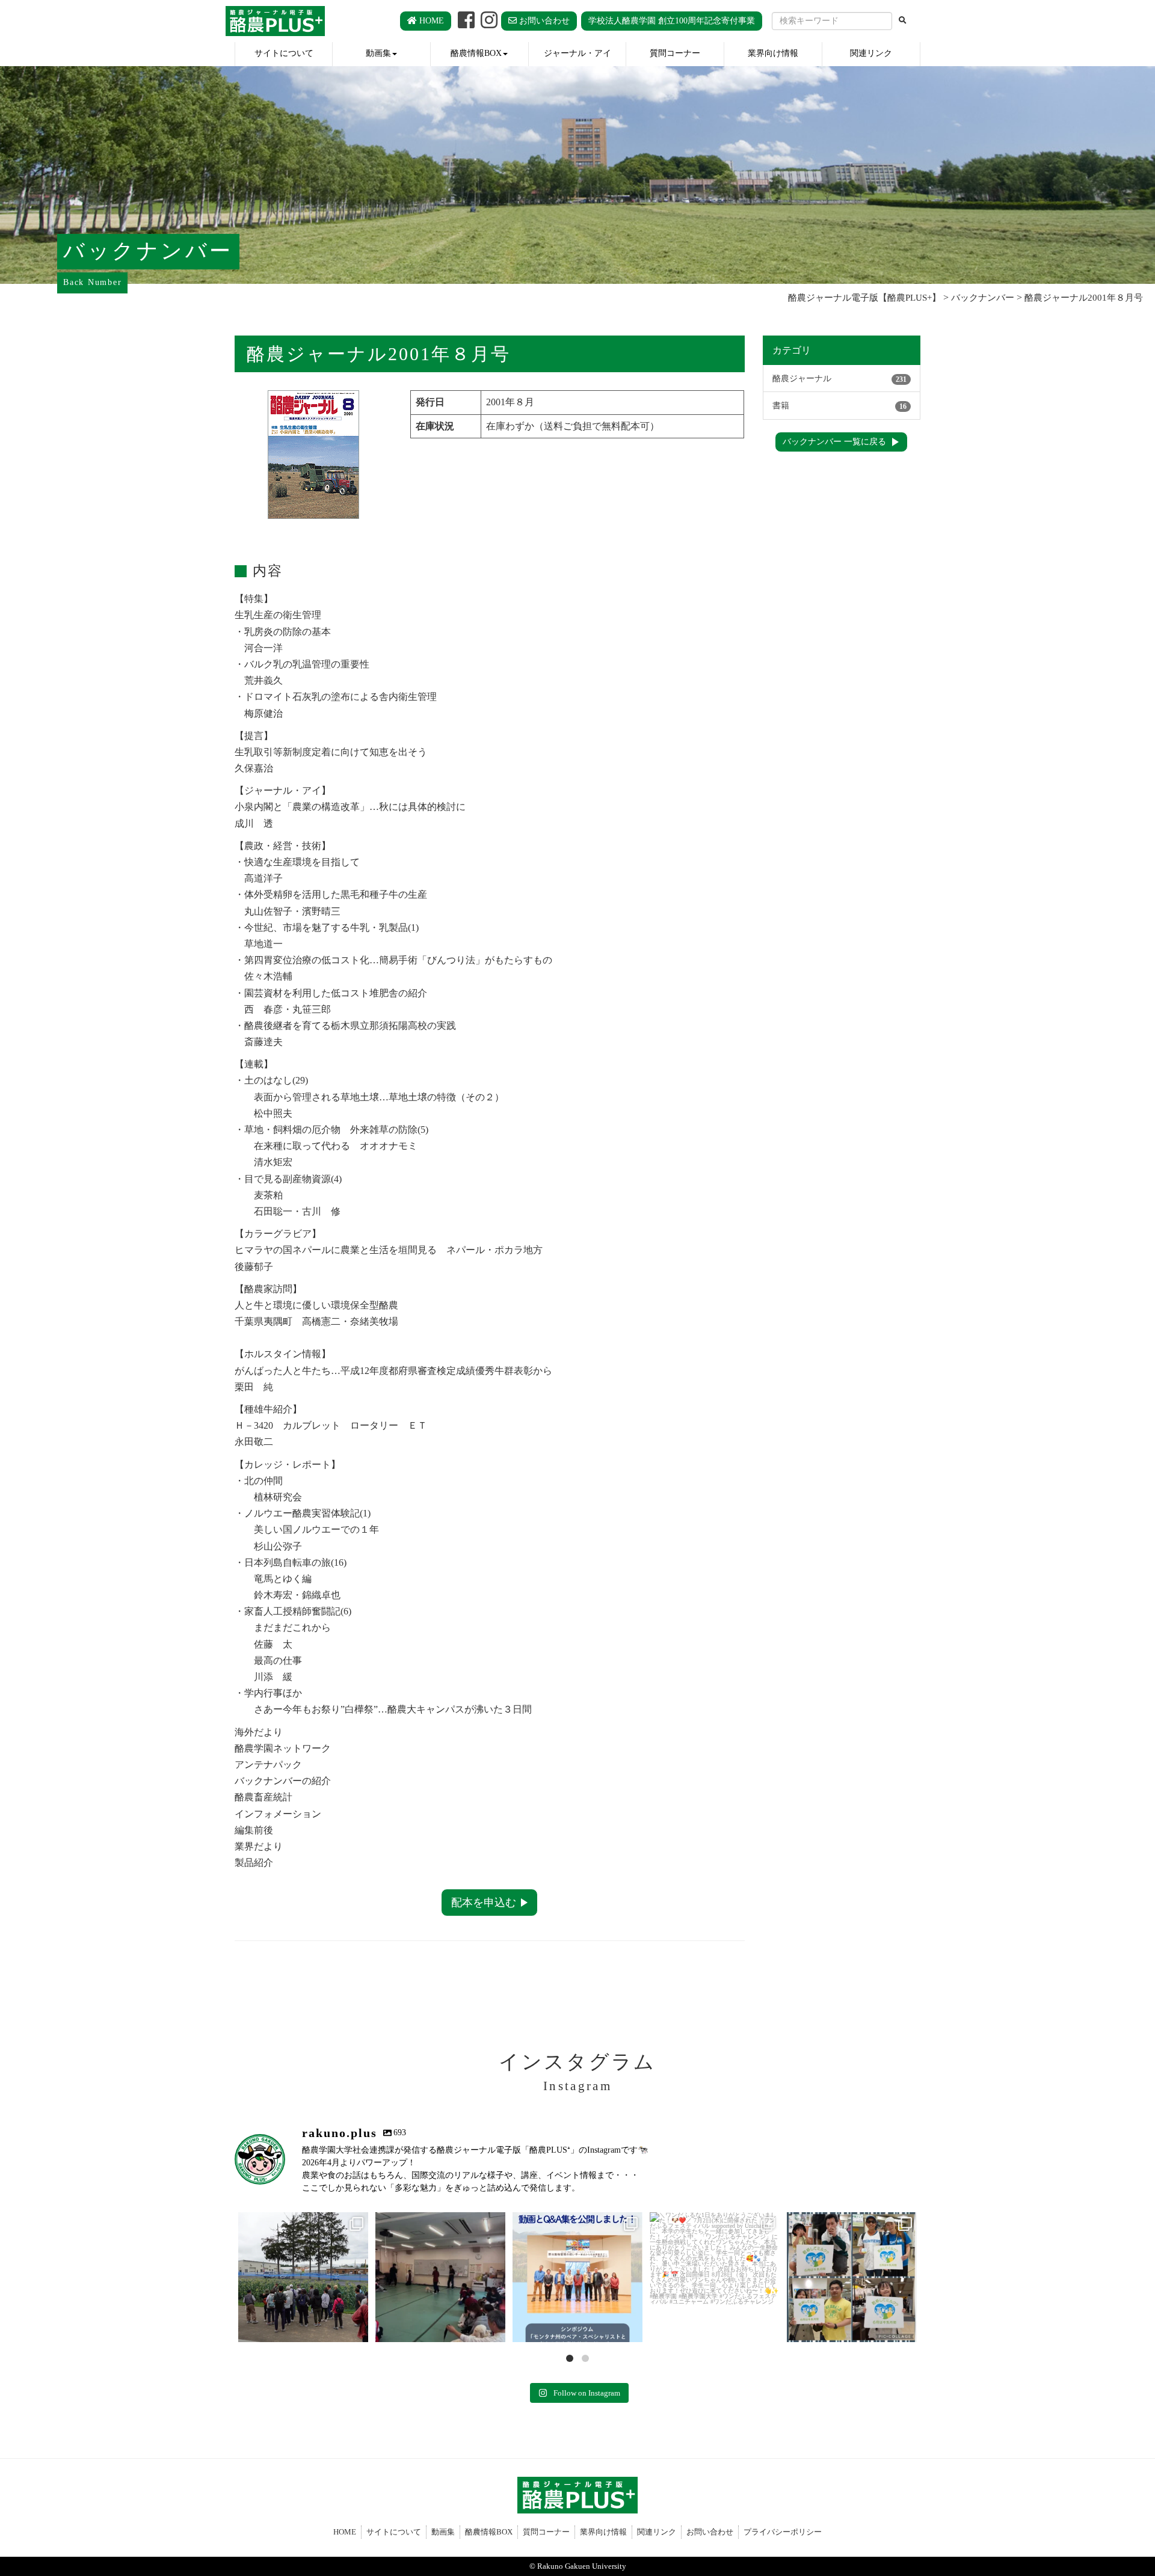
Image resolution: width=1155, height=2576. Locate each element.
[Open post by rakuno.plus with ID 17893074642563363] (715, 2277)
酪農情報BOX (476, 53)
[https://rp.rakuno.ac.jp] (275, 21)
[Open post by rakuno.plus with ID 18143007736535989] (577, 2277)
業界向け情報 (773, 53)
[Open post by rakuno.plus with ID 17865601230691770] (852, 2277)
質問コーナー (675, 53)
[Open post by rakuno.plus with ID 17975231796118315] (440, 2277)
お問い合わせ (543, 21)
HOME (430, 21)
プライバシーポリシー (783, 2532)
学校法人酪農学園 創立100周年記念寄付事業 (672, 21)
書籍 (840, 406)
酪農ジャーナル (840, 379)
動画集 (378, 53)
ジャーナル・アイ (577, 53)
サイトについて (284, 53)
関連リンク (871, 53)
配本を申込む (484, 1903)
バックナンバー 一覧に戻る (834, 442)
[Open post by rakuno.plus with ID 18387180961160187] (303, 2277)
